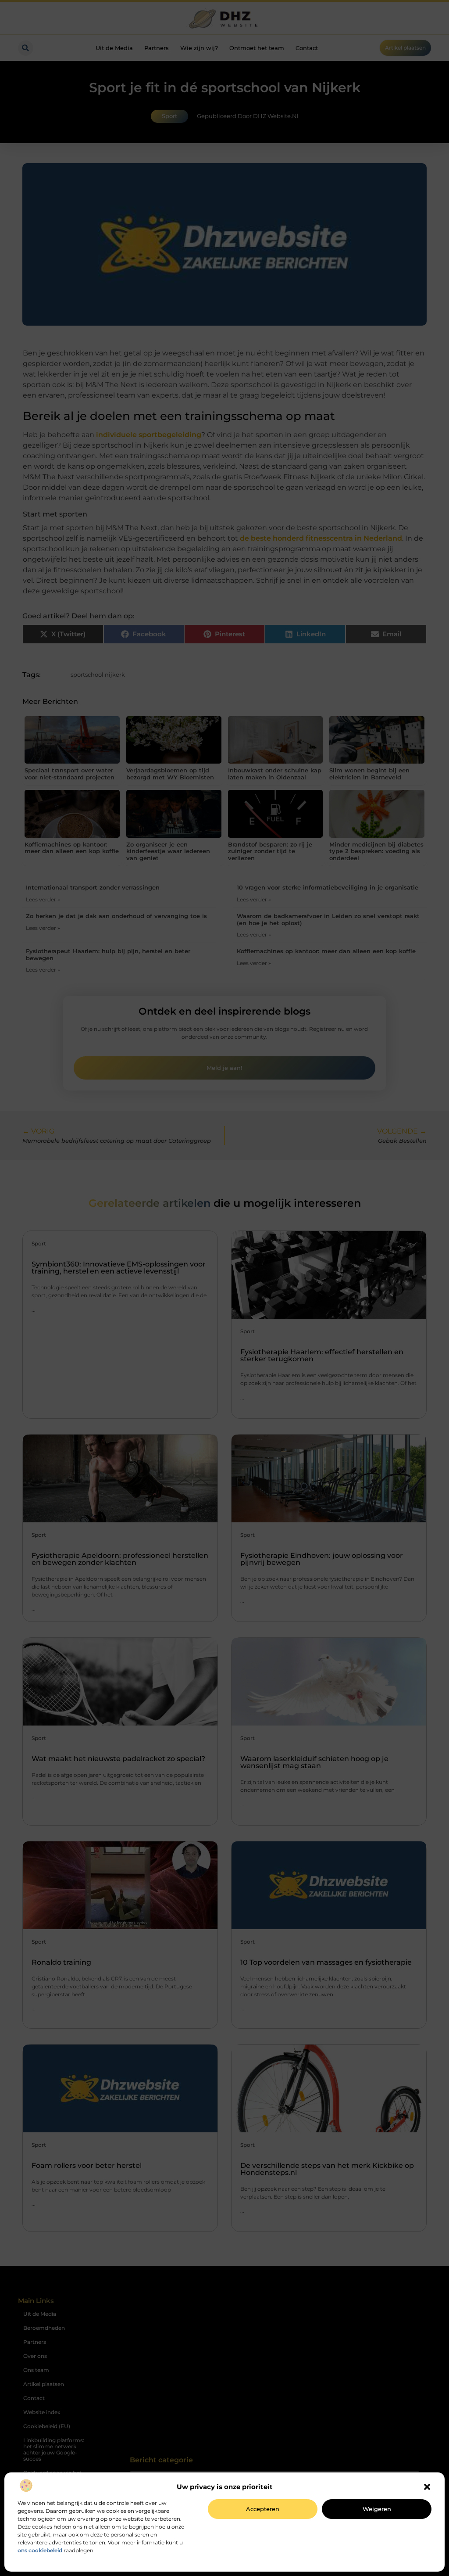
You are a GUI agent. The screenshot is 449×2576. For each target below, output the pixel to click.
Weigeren (377, 2509)
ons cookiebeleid (40, 2550)
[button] (427, 2487)
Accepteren (263, 2509)
